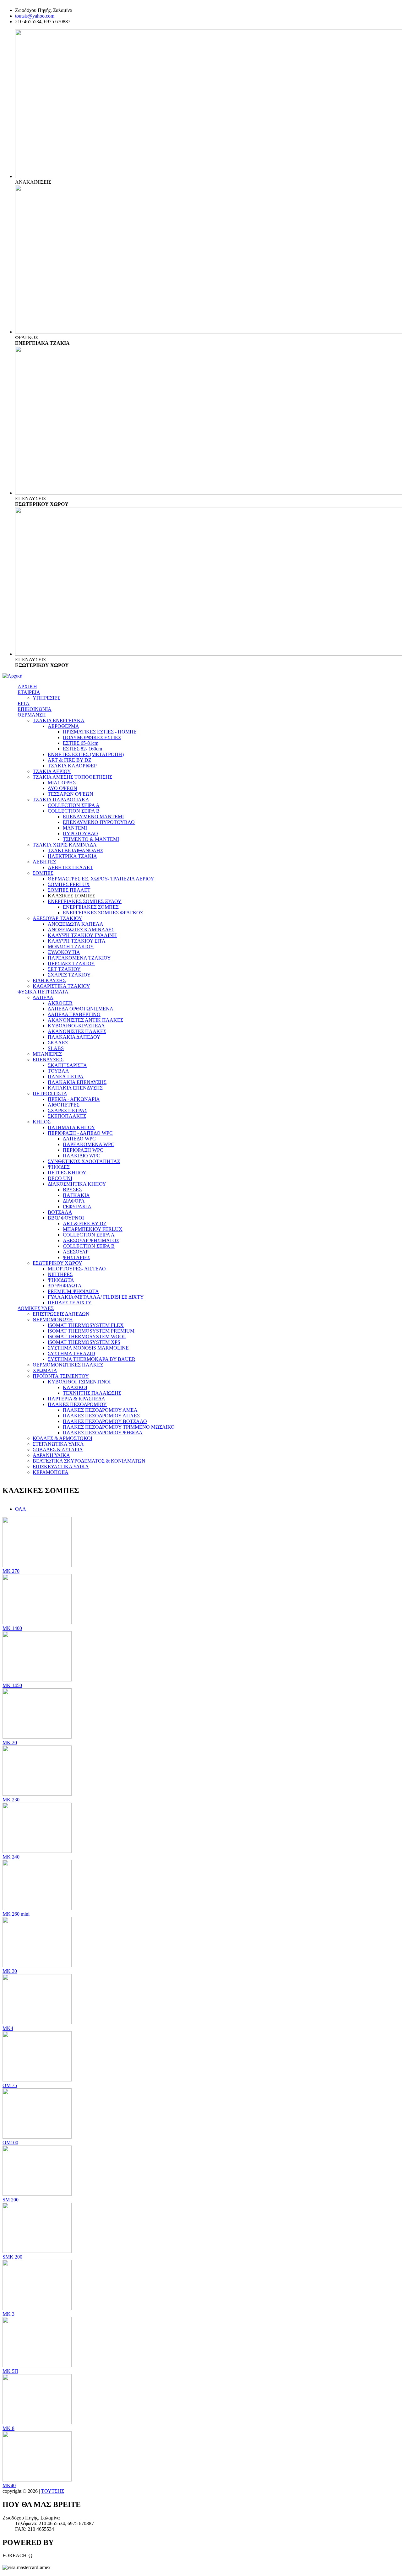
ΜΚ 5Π (10, 2371)
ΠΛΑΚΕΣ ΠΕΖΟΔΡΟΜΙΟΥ (77, 1404)
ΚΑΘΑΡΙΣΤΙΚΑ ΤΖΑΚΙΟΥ (61, 986)
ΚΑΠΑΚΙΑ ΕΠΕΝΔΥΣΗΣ (75, 1088)
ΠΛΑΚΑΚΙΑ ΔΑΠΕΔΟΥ (74, 1037)
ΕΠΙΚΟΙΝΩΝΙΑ (35, 709)
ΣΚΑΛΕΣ (58, 1043)
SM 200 (11, 2200)
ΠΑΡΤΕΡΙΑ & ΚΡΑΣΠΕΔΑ (76, 1399)
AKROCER (60, 1003)
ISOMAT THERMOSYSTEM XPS (84, 1342)
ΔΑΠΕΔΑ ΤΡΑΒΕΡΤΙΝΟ (74, 1014)
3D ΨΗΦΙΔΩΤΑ (65, 1286)
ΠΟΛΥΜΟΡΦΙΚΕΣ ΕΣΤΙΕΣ (92, 737)
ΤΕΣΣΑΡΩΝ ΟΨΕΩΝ (71, 794)
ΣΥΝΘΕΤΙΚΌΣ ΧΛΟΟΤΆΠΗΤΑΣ (84, 1161)
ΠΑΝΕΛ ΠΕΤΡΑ (66, 1077)
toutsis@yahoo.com (35, 16)
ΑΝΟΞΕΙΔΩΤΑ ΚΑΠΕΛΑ (76, 924)
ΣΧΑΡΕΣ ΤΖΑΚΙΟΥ (69, 975)
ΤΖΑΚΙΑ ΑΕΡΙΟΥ (52, 771)
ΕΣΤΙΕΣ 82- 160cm (82, 749)
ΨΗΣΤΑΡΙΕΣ (76, 1257)
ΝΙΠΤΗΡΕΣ (60, 1274)
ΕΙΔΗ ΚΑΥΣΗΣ (49, 980)
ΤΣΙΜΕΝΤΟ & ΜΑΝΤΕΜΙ (91, 839)
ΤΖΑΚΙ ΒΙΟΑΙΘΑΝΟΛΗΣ (75, 850)
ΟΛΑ (21, 1509)
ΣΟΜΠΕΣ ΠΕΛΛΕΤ (69, 890)
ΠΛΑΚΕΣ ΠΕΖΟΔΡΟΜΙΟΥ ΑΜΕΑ (100, 1410)
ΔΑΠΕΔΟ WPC (79, 1139)
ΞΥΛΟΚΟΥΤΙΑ (64, 952)
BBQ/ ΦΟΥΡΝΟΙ (66, 1218)
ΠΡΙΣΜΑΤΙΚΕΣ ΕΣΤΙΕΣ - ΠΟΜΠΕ (100, 732)
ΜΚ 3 (8, 2314)
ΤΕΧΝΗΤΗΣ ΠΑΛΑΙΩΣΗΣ (92, 1393)
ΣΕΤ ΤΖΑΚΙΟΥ (64, 969)
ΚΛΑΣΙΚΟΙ (75, 1387)
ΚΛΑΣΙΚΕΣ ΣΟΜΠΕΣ (71, 896)
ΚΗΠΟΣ (42, 1122)
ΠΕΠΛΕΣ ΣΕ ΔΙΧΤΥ (70, 1303)
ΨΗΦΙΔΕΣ (59, 1167)
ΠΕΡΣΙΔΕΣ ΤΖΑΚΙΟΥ (71, 963)
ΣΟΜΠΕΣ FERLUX (69, 884)
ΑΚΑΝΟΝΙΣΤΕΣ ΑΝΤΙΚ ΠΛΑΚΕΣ (85, 1020)
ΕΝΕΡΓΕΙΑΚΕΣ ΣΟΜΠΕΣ (91, 907)
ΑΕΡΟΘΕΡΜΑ (63, 726)
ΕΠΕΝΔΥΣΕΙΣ (48, 1060)
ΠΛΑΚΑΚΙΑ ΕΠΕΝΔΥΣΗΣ (77, 1082)
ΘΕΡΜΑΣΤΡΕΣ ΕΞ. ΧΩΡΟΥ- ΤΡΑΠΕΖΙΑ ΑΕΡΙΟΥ (101, 879)
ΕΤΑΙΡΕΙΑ (29, 692)
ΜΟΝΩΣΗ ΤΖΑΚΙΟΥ (71, 947)
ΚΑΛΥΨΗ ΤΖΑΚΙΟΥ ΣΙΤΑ (77, 941)
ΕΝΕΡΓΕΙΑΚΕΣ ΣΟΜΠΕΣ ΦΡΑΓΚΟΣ (103, 913)
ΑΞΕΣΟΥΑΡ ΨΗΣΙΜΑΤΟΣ (91, 1240)
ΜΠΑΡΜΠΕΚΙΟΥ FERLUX (93, 1229)
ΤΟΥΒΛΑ (58, 1071)
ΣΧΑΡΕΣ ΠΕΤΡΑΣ (68, 1110)
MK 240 (11, 1857)
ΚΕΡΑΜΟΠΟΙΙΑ (51, 1472)
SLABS (56, 1048)
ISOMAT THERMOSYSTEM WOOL (87, 1337)
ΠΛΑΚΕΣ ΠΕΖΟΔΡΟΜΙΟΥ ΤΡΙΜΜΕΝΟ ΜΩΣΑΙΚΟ (119, 1427)
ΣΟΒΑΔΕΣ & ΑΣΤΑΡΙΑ (58, 1450)
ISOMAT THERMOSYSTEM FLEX (86, 1325)
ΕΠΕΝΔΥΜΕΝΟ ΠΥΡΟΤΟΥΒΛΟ (99, 822)
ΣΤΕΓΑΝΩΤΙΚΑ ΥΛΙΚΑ (58, 1444)
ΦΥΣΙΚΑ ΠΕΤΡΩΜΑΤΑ (43, 992)
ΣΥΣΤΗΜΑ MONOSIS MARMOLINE (88, 1348)
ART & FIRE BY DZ (70, 760)
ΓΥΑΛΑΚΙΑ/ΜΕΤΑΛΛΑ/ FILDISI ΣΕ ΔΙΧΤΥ (96, 1297)
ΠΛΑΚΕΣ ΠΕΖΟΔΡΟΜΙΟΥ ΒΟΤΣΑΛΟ (105, 1421)
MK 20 (10, 1743)
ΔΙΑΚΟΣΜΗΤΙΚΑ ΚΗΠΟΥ (77, 1184)
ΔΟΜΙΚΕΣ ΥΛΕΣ (36, 1308)
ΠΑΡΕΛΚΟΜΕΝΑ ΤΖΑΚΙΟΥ (79, 958)
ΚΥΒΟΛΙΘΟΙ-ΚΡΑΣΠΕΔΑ (76, 1026)
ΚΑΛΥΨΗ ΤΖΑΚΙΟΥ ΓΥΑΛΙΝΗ (82, 935)
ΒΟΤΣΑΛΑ (60, 1212)
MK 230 (11, 1800)
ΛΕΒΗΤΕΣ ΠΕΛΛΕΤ (70, 867)
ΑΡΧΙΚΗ (27, 687)
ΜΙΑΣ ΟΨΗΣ (62, 783)
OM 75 (10, 2085)
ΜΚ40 (9, 2485)
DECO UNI (60, 1178)
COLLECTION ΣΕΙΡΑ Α (74, 805)
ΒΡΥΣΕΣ (72, 1190)
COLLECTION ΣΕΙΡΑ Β (74, 811)
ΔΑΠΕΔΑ (43, 997)
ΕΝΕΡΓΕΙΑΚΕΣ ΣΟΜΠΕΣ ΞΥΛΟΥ (85, 901)
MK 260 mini (16, 1914)
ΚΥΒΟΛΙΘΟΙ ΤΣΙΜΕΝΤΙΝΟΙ (79, 1382)
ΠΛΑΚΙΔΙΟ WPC (81, 1156)
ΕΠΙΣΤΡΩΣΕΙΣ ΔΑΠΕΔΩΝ (61, 1314)
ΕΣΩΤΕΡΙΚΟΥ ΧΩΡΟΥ (57, 1263)
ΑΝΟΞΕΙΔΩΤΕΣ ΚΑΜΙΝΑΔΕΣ (81, 930)
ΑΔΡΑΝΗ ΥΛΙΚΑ (51, 1455)
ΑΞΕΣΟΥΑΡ (76, 1252)
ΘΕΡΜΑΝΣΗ (32, 715)
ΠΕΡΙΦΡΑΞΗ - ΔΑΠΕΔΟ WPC (80, 1133)
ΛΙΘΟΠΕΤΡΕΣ (64, 1105)
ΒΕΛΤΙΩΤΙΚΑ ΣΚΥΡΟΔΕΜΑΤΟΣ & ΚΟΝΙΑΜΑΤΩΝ (89, 1461)
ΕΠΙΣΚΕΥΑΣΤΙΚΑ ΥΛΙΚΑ (61, 1467)
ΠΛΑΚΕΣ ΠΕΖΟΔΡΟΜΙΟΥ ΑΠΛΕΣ (101, 1416)
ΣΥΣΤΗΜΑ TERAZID (71, 1353)
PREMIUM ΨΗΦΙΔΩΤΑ (73, 1291)
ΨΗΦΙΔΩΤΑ (61, 1280)
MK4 (8, 2028)
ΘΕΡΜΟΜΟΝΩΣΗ (53, 1320)
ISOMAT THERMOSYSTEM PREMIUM (91, 1331)
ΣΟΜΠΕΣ (43, 873)
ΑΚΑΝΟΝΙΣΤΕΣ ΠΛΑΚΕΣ (77, 1031)
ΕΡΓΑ (24, 704)
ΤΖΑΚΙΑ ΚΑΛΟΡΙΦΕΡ (72, 766)
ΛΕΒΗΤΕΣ (44, 862)
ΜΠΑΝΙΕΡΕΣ (47, 1054)
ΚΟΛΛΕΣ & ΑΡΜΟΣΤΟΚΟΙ (62, 1438)
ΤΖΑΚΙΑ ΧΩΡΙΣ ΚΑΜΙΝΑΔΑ (65, 845)
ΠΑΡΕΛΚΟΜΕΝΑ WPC (89, 1144)
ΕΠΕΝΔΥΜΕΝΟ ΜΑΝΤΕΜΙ (93, 817)
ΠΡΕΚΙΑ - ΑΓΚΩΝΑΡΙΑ (74, 1099)
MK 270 (11, 1571)
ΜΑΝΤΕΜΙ (75, 828)
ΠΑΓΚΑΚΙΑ (76, 1195)
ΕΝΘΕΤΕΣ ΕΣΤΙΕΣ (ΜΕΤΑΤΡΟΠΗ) (86, 754)
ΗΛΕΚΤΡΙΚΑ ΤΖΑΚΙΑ (72, 856)
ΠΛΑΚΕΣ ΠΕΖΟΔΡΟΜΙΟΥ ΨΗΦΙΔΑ (103, 1433)
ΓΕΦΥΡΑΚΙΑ (77, 1207)
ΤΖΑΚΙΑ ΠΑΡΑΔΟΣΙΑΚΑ (61, 800)
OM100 (10, 2143)
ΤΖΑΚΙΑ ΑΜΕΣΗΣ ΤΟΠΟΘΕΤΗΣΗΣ (72, 777)
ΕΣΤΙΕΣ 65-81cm (81, 743)
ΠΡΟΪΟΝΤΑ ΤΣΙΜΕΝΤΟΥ (61, 1376)
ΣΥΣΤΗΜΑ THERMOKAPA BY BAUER (92, 1359)
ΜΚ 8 (8, 2428)
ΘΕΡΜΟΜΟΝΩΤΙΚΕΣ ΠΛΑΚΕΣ (68, 1365)
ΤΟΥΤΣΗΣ (53, 2491)
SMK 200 (12, 2257)
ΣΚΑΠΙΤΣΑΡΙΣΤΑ (67, 1065)
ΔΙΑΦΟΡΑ (74, 1201)
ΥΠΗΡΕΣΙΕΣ (46, 698)
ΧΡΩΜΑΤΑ (45, 1370)
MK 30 (10, 1971)
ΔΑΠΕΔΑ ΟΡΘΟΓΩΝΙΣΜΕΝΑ (81, 1009)
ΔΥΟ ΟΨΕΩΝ (62, 788)
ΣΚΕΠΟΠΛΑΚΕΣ (67, 1116)
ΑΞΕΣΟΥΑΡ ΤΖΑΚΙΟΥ (57, 918)
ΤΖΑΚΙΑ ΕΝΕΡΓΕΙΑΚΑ (59, 720)
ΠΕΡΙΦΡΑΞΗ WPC (83, 1150)
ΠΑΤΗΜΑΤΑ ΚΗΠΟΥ (71, 1127)
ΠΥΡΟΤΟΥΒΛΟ (80, 833)
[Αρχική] (12, 676)
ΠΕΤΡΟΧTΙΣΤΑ (50, 1093)
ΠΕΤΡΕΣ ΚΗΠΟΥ (67, 1173)
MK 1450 (12, 1685)
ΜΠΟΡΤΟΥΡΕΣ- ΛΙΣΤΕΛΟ (77, 1269)
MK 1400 (12, 1628)
